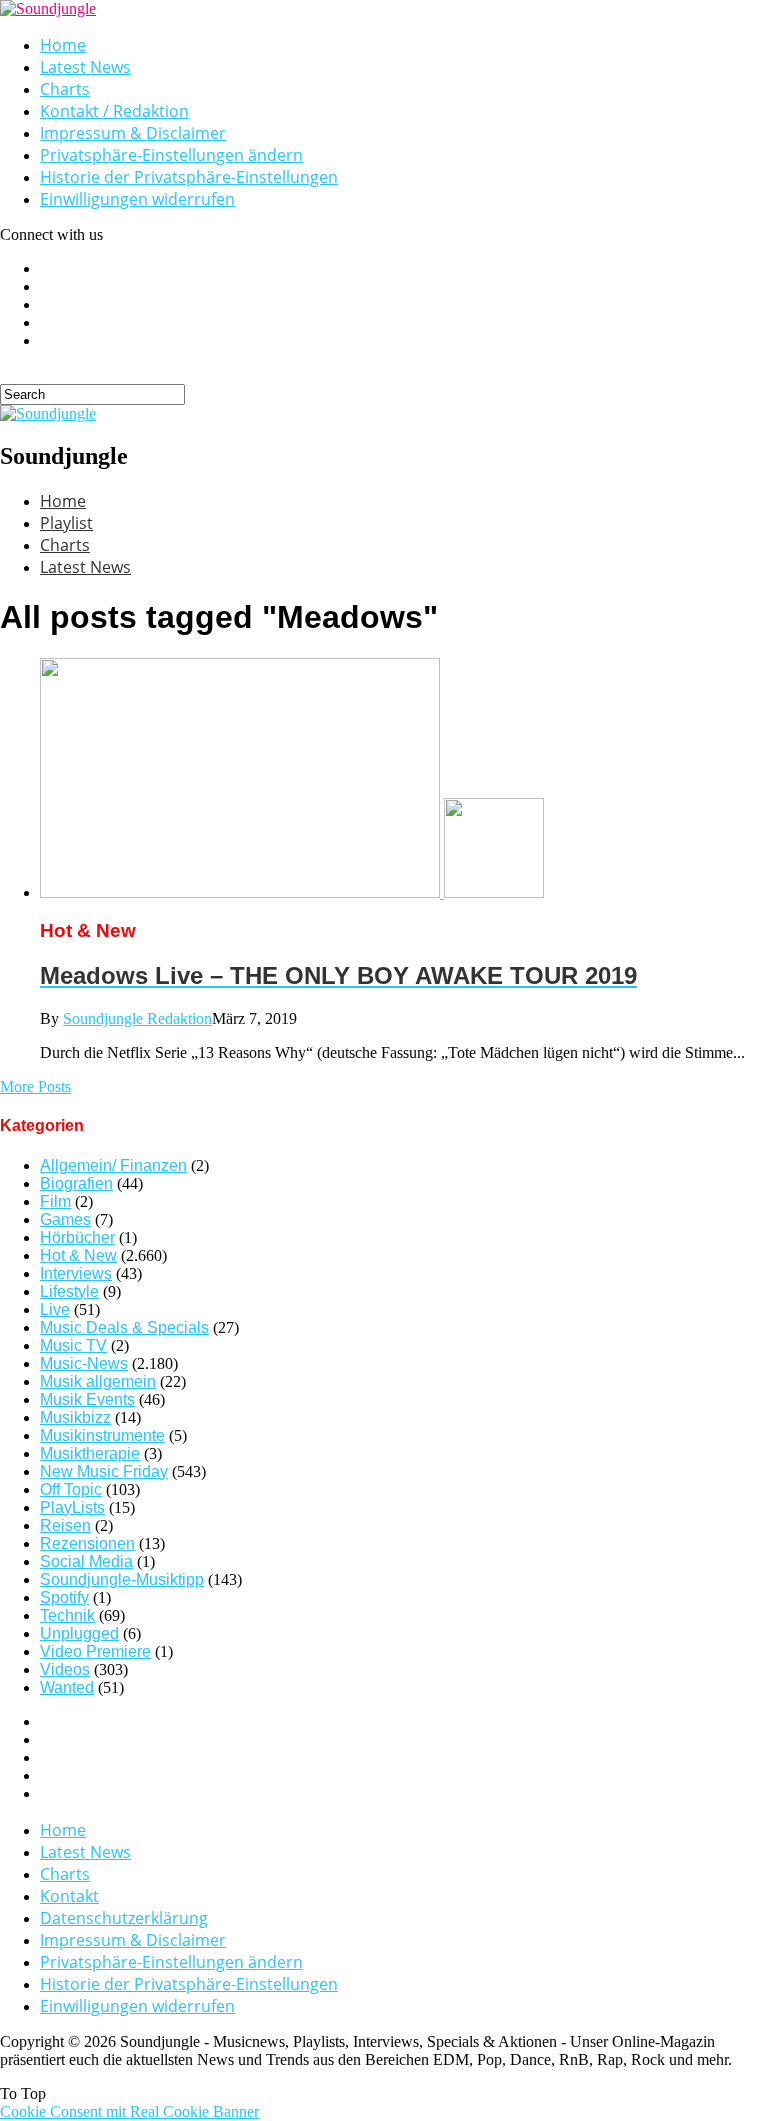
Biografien (76, 1183)
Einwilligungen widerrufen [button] (137, 199)
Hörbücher (77, 1237)
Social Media (86, 1561)
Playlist (66, 523)
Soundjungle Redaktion (137, 1018)
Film (55, 1201)
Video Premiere (95, 1651)
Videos (65, 1669)
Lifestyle (69, 1291)
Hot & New (78, 1255)
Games (65, 1219)
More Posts (35, 1086)
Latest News (85, 67)
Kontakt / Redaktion (114, 111)
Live (55, 1309)
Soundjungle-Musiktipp (122, 1579)
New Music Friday (104, 1471)
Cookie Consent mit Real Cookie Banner (129, 2111)
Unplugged (79, 1633)
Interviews (76, 1273)
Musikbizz (75, 1417)
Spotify (64, 1597)
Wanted (67, 1687)
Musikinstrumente (102, 1435)
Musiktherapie (90, 1453)
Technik (67, 1615)
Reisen (65, 1525)
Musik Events (87, 1399)
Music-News (84, 1363)
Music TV (73, 1345)
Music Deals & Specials (124, 1327)
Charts (65, 89)
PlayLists (72, 1507)
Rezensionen (87, 1543)
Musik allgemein (98, 1381)
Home (63, 45)
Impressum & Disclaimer (133, 133)
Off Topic (71, 1489)
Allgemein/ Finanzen (113, 1165)
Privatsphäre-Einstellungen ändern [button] (171, 155)
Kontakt (69, 1896)
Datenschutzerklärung (124, 1918)
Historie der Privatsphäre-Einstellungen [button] (189, 177)
